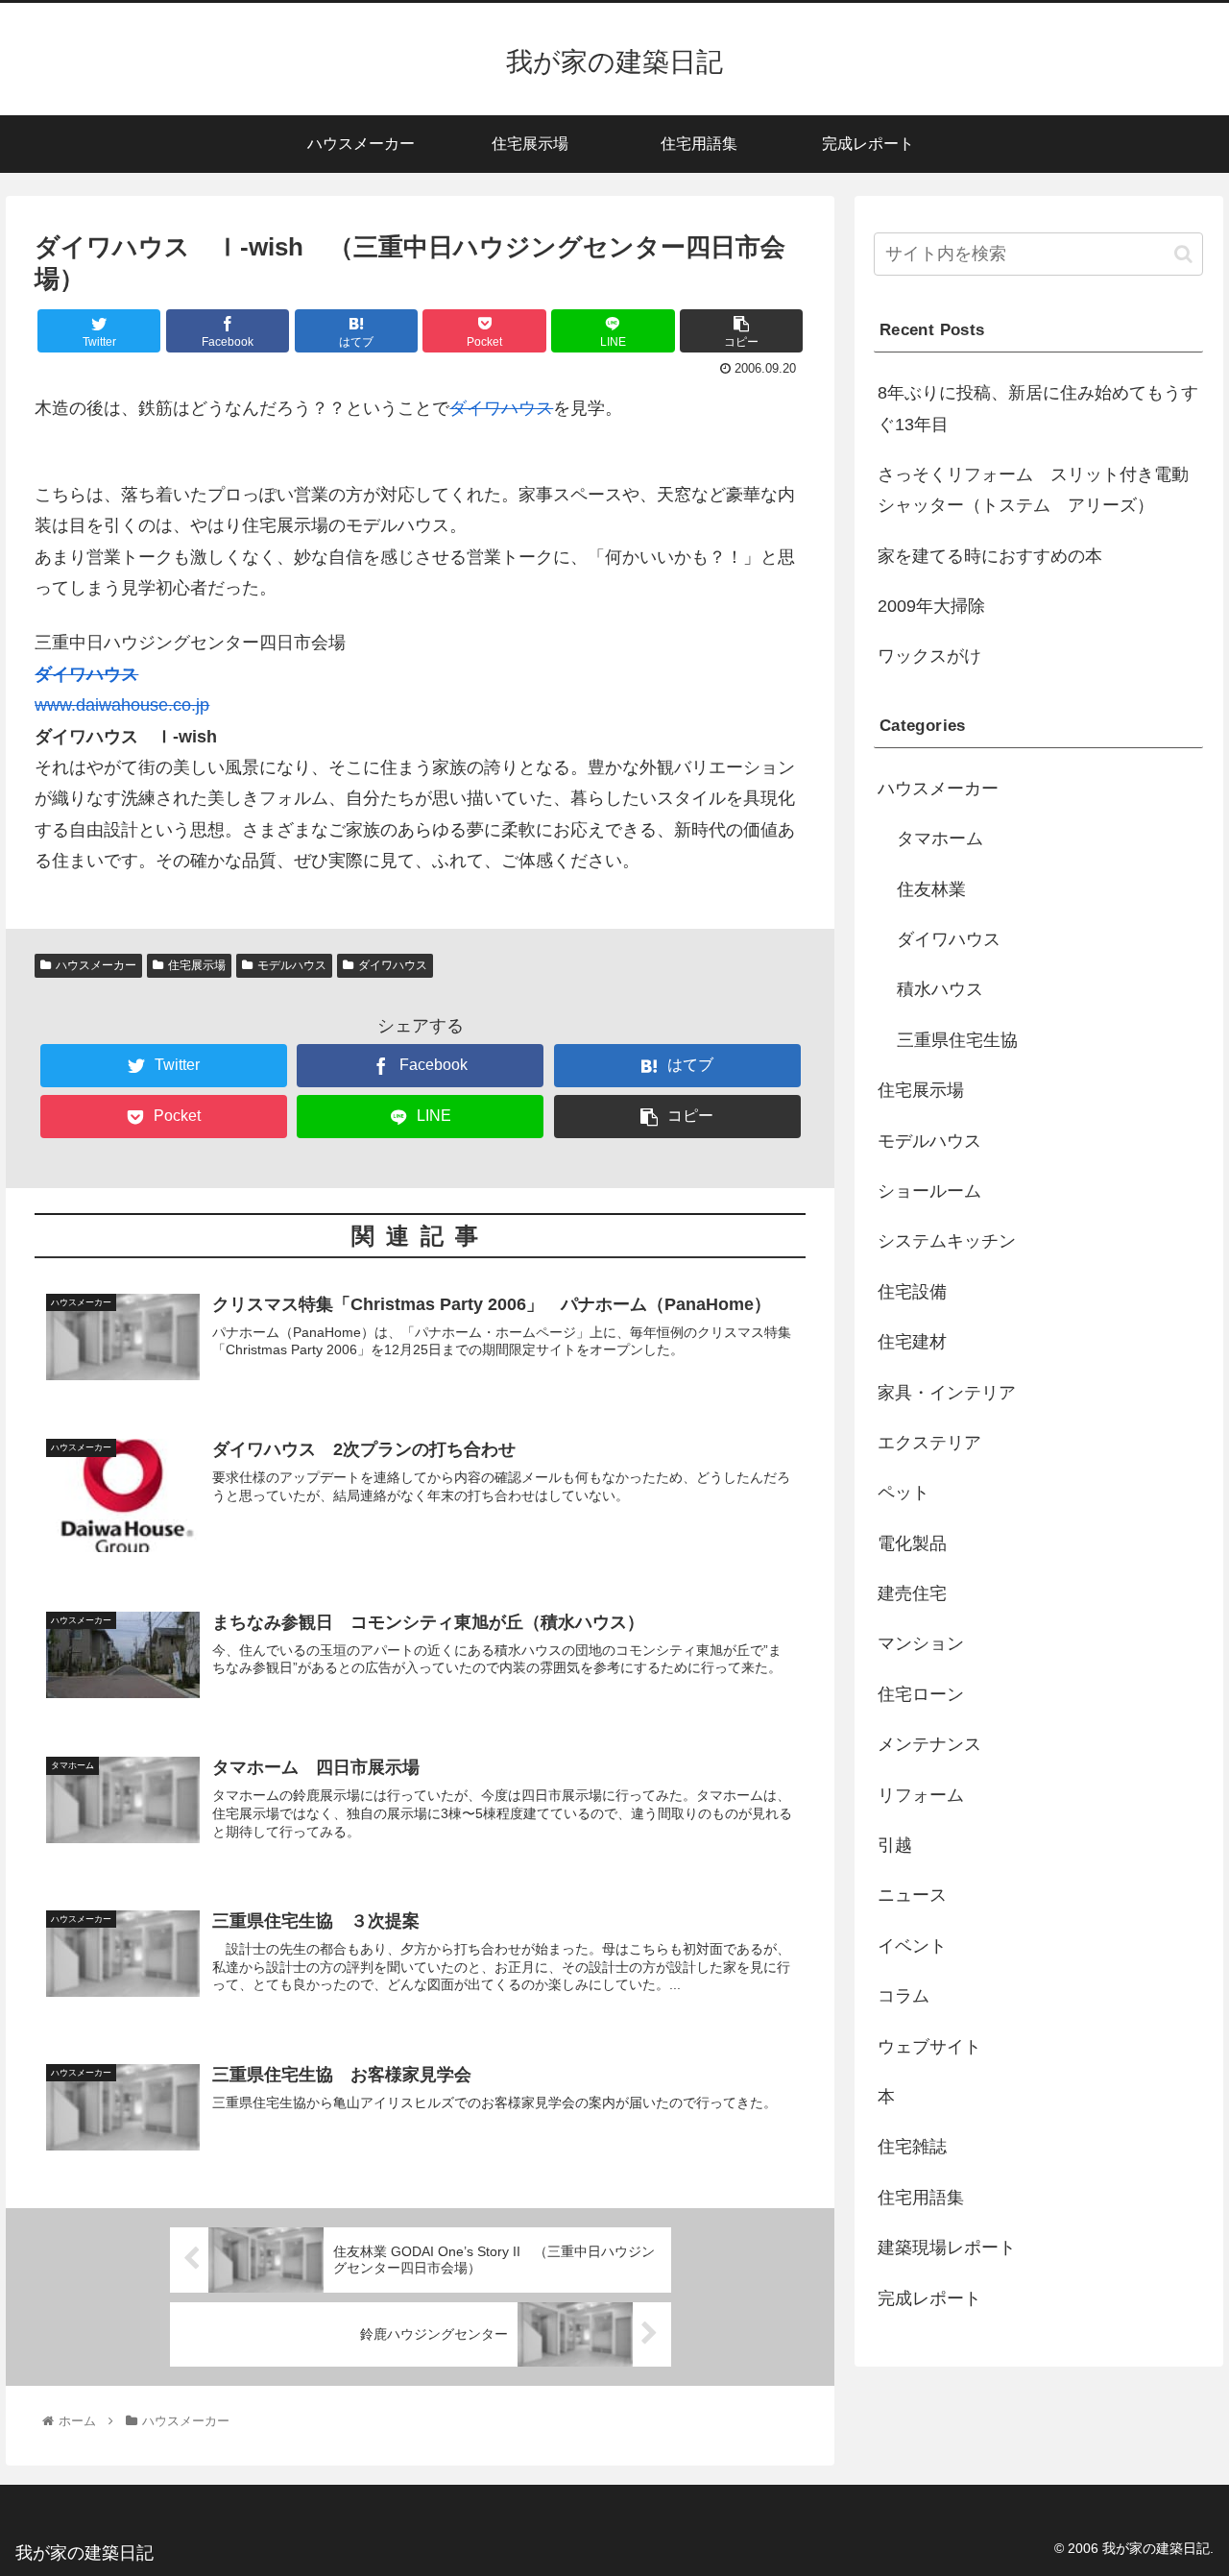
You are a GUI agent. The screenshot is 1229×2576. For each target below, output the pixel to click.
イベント (912, 1946)
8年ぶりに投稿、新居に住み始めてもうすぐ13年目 (1038, 408)
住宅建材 (912, 1342)
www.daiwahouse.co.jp (122, 705)
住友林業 (931, 889)
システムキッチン (947, 1241)
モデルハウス (292, 965)
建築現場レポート (947, 2248)
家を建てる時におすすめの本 (990, 556)
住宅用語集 (921, 2198)
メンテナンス (929, 1744)
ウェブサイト (929, 2047)
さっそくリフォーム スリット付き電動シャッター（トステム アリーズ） (1033, 490)
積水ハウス (940, 989)
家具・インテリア (947, 1393)
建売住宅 (912, 1593)
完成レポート (929, 2298)
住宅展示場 (197, 965)
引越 (895, 1845)
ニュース (912, 1895)
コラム (904, 1996)
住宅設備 (912, 1292)
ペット (904, 1493)
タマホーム (940, 838)
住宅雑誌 (912, 2147)
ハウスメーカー (96, 965)
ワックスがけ (929, 656)
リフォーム (921, 1795)
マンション (921, 1643)
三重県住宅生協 (957, 1040)
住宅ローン (921, 1694)
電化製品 (912, 1543)
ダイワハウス (501, 408)
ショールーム (929, 1191)
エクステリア (929, 1443)
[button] (1183, 254)
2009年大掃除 (931, 606)
